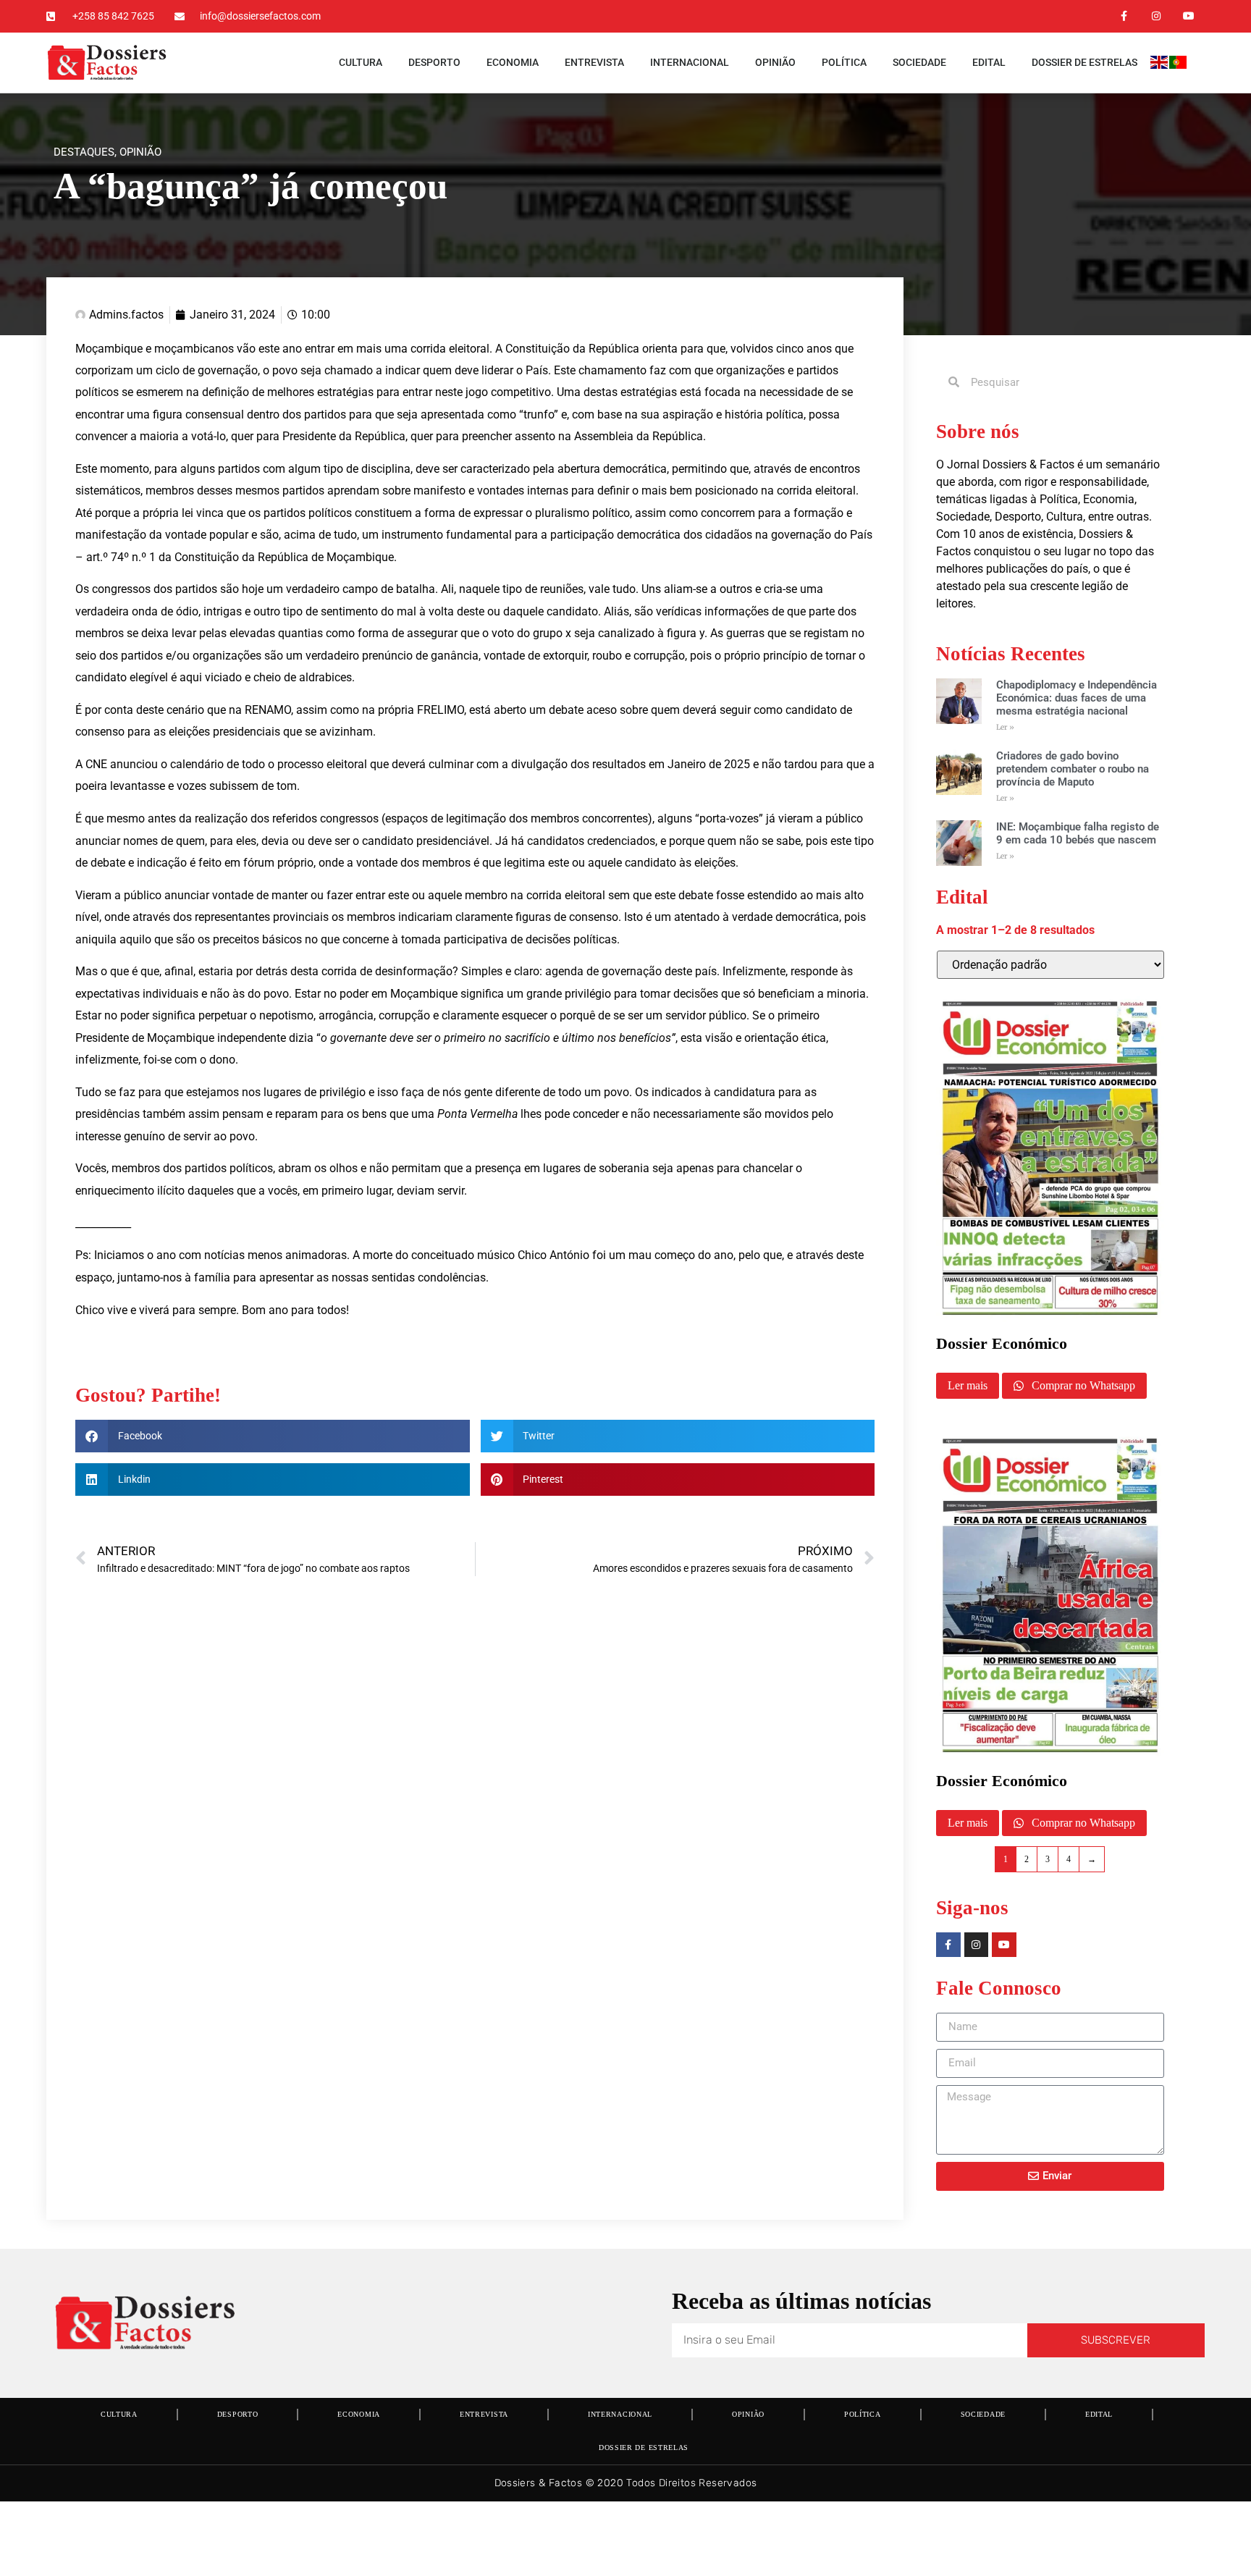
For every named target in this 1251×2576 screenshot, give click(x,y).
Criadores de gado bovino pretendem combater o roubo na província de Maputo (1073, 769)
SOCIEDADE (919, 62)
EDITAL (989, 62)
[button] (273, 1436)
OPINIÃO (775, 62)
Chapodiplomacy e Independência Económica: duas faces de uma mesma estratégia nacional (1077, 698)
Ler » (1005, 727)
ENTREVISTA (594, 62)
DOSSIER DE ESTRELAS (1084, 62)
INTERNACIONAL (690, 62)
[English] (1160, 65)
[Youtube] (1188, 16)
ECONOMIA (513, 62)
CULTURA (361, 62)
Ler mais (968, 1385)
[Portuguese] (1179, 65)
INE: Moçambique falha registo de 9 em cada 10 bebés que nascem (1078, 833)
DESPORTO (434, 62)
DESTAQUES (84, 152)
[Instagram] (1156, 16)
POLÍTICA (844, 62)
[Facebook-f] (1124, 16)
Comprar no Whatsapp (1082, 1385)
